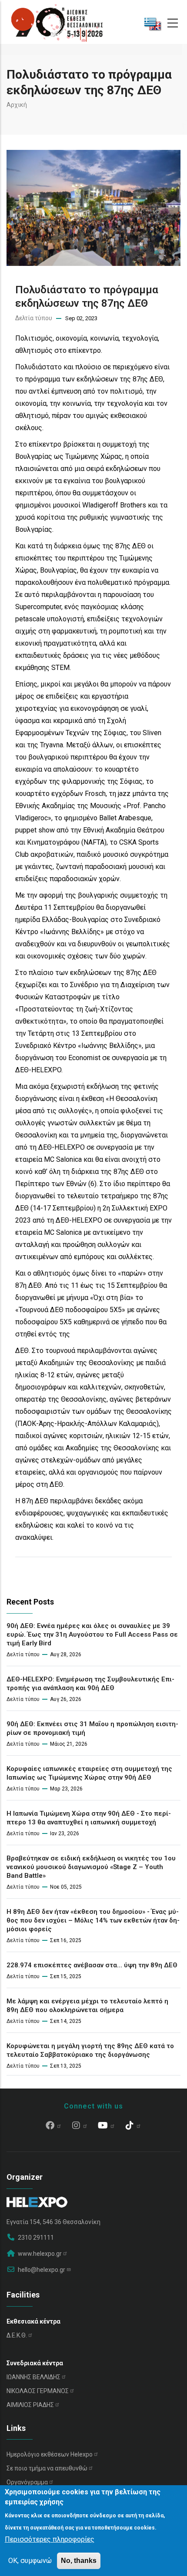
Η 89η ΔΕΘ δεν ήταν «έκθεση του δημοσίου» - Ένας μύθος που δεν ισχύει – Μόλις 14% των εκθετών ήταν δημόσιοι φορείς (93, 1920)
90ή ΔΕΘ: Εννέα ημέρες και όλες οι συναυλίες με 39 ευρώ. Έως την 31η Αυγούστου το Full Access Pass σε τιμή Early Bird (92, 1634)
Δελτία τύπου (34, 318)
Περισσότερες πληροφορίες (50, 2539)
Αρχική (17, 105)
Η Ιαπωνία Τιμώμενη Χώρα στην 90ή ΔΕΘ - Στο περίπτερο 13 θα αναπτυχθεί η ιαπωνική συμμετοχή (89, 1818)
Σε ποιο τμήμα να (47, 2468)
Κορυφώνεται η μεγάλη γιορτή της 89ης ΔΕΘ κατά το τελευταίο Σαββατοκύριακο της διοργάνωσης (90, 2050)
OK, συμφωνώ (30, 2561)
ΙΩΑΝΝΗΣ (33, 2377)
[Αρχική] (57, 22)
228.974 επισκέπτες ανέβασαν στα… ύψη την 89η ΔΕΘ (92, 1965)
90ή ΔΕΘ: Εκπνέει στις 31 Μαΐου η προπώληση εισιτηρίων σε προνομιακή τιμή (92, 1728)
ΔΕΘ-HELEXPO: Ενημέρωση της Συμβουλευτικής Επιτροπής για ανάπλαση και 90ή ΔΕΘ (90, 1684)
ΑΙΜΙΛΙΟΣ (30, 2405)
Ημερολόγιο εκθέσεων (50, 2454)
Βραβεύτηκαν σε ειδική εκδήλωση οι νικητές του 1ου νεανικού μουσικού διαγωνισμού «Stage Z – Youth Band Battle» (91, 1867)
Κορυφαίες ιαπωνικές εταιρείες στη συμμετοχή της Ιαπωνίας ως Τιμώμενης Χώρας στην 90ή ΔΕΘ (89, 1773)
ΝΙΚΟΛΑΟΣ (38, 2391)
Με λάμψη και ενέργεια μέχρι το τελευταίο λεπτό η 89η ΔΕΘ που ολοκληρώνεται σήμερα (87, 2006)
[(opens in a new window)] (54, 2126)
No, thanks (79, 2561)
